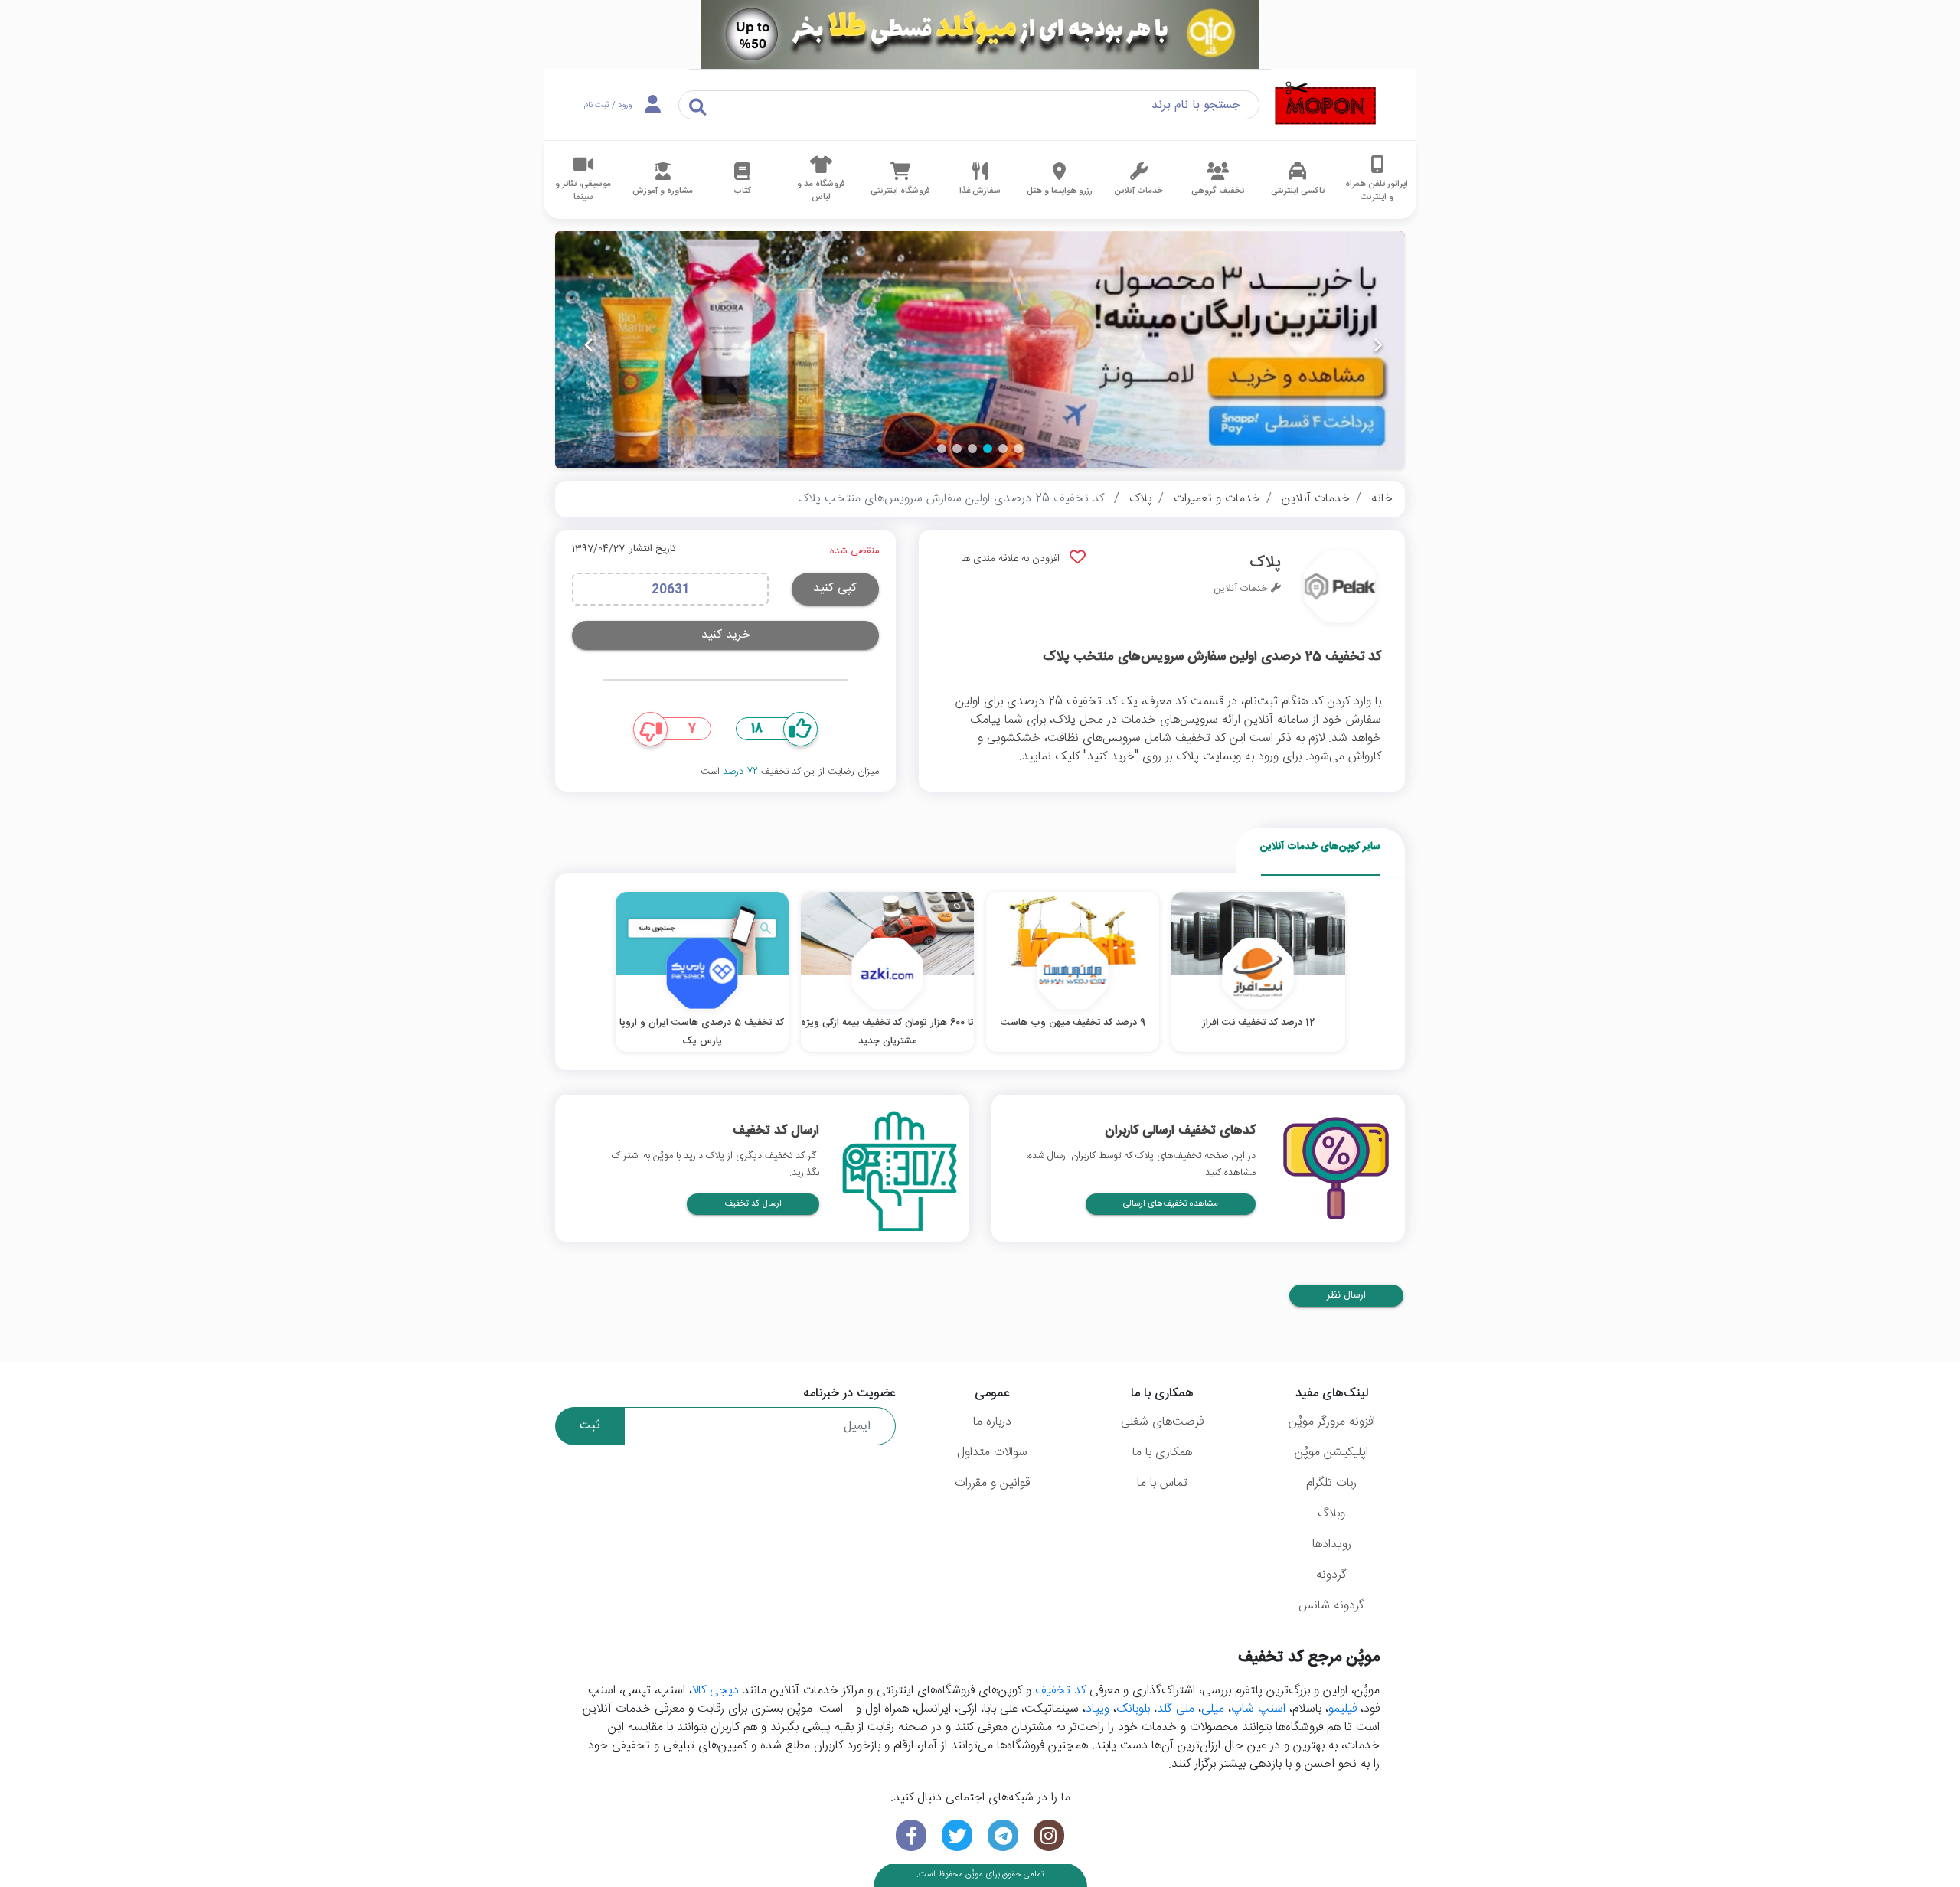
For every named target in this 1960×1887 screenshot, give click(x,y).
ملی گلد (1176, 1709)
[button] (1018, 449)
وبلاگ (1331, 1514)
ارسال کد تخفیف (753, 1204)
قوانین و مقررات (992, 1483)
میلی (1213, 1709)
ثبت (590, 1426)
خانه (1382, 499)
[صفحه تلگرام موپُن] (1003, 1835)
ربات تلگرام (1331, 1483)
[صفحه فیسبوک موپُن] (911, 1835)
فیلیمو (1343, 1709)
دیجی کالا (715, 1691)
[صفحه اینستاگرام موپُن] (1049, 1835)
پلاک (1141, 499)
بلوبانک (1133, 1709)
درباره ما (992, 1422)
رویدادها (1332, 1544)
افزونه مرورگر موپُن (1332, 1422)
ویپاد (1098, 1709)
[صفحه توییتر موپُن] (957, 1835)
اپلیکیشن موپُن (1331, 1453)
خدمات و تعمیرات (1217, 499)
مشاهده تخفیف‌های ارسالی (1171, 1204)
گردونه (1331, 1575)
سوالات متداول (992, 1453)
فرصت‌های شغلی (1162, 1422)
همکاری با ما (1162, 1453)
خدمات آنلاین (1316, 499)
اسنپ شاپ (1258, 1709)
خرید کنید (726, 635)
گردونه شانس (1331, 1606)
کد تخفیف (1060, 1691)
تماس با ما (1162, 1483)
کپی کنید (835, 588)
